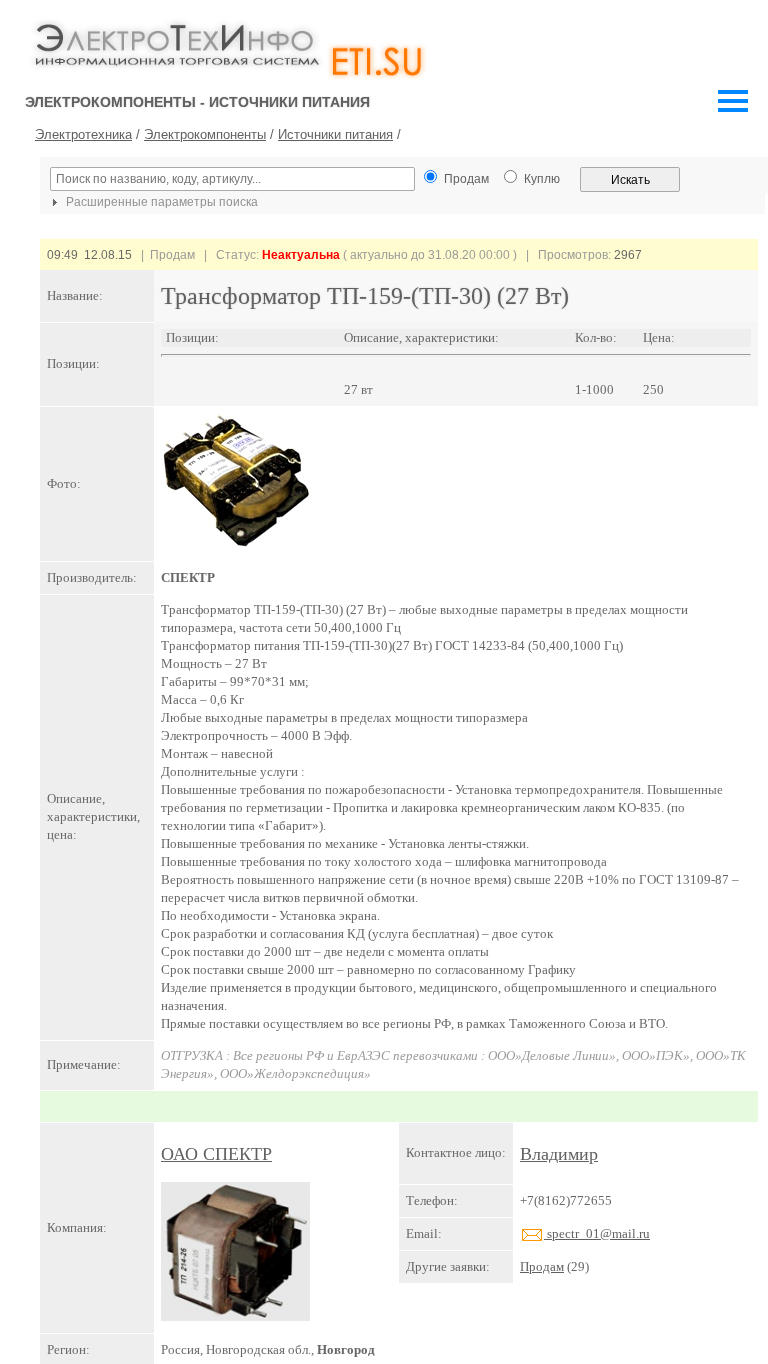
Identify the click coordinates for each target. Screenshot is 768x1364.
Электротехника (83, 134)
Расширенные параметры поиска (160, 202)
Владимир (559, 1154)
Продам (542, 1266)
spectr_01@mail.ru (597, 1233)
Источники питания (335, 134)
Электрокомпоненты (205, 134)
